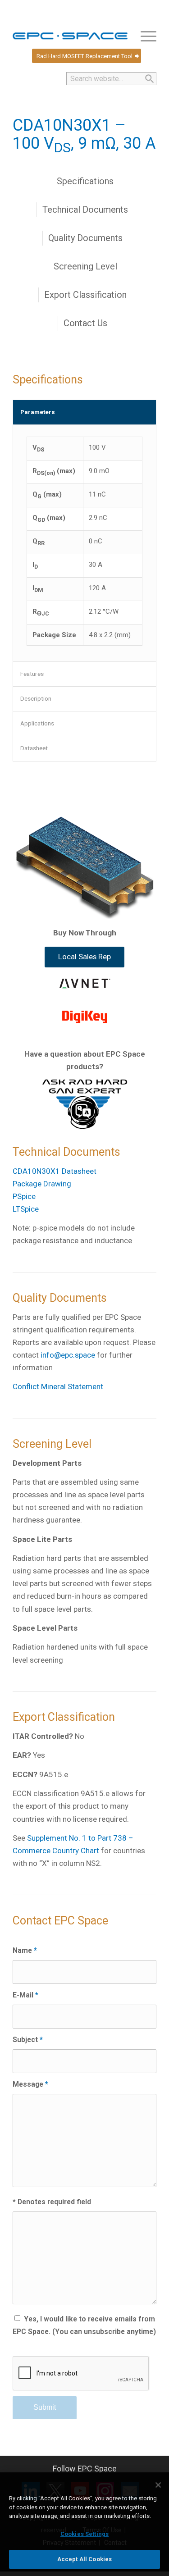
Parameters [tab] (38, 412)
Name (25, 1950)
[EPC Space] (70, 36)
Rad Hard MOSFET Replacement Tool (84, 56)
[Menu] (144, 36)
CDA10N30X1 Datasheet (55, 1171)
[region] (84, 2524)
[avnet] (84, 983)
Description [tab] (36, 698)
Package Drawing (42, 1184)
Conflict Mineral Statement (58, 1386)
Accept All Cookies (84, 2559)
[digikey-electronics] (85, 1017)
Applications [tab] (37, 723)
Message (30, 2084)
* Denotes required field (52, 2202)
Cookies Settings (84, 2534)
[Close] (158, 2485)
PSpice (24, 1196)
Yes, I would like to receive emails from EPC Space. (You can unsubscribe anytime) (84, 2325)
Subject (28, 2040)
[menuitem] (144, 36)
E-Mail (25, 1995)
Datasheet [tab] (34, 748)
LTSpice (26, 1209)
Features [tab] (32, 674)
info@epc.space (68, 1355)
